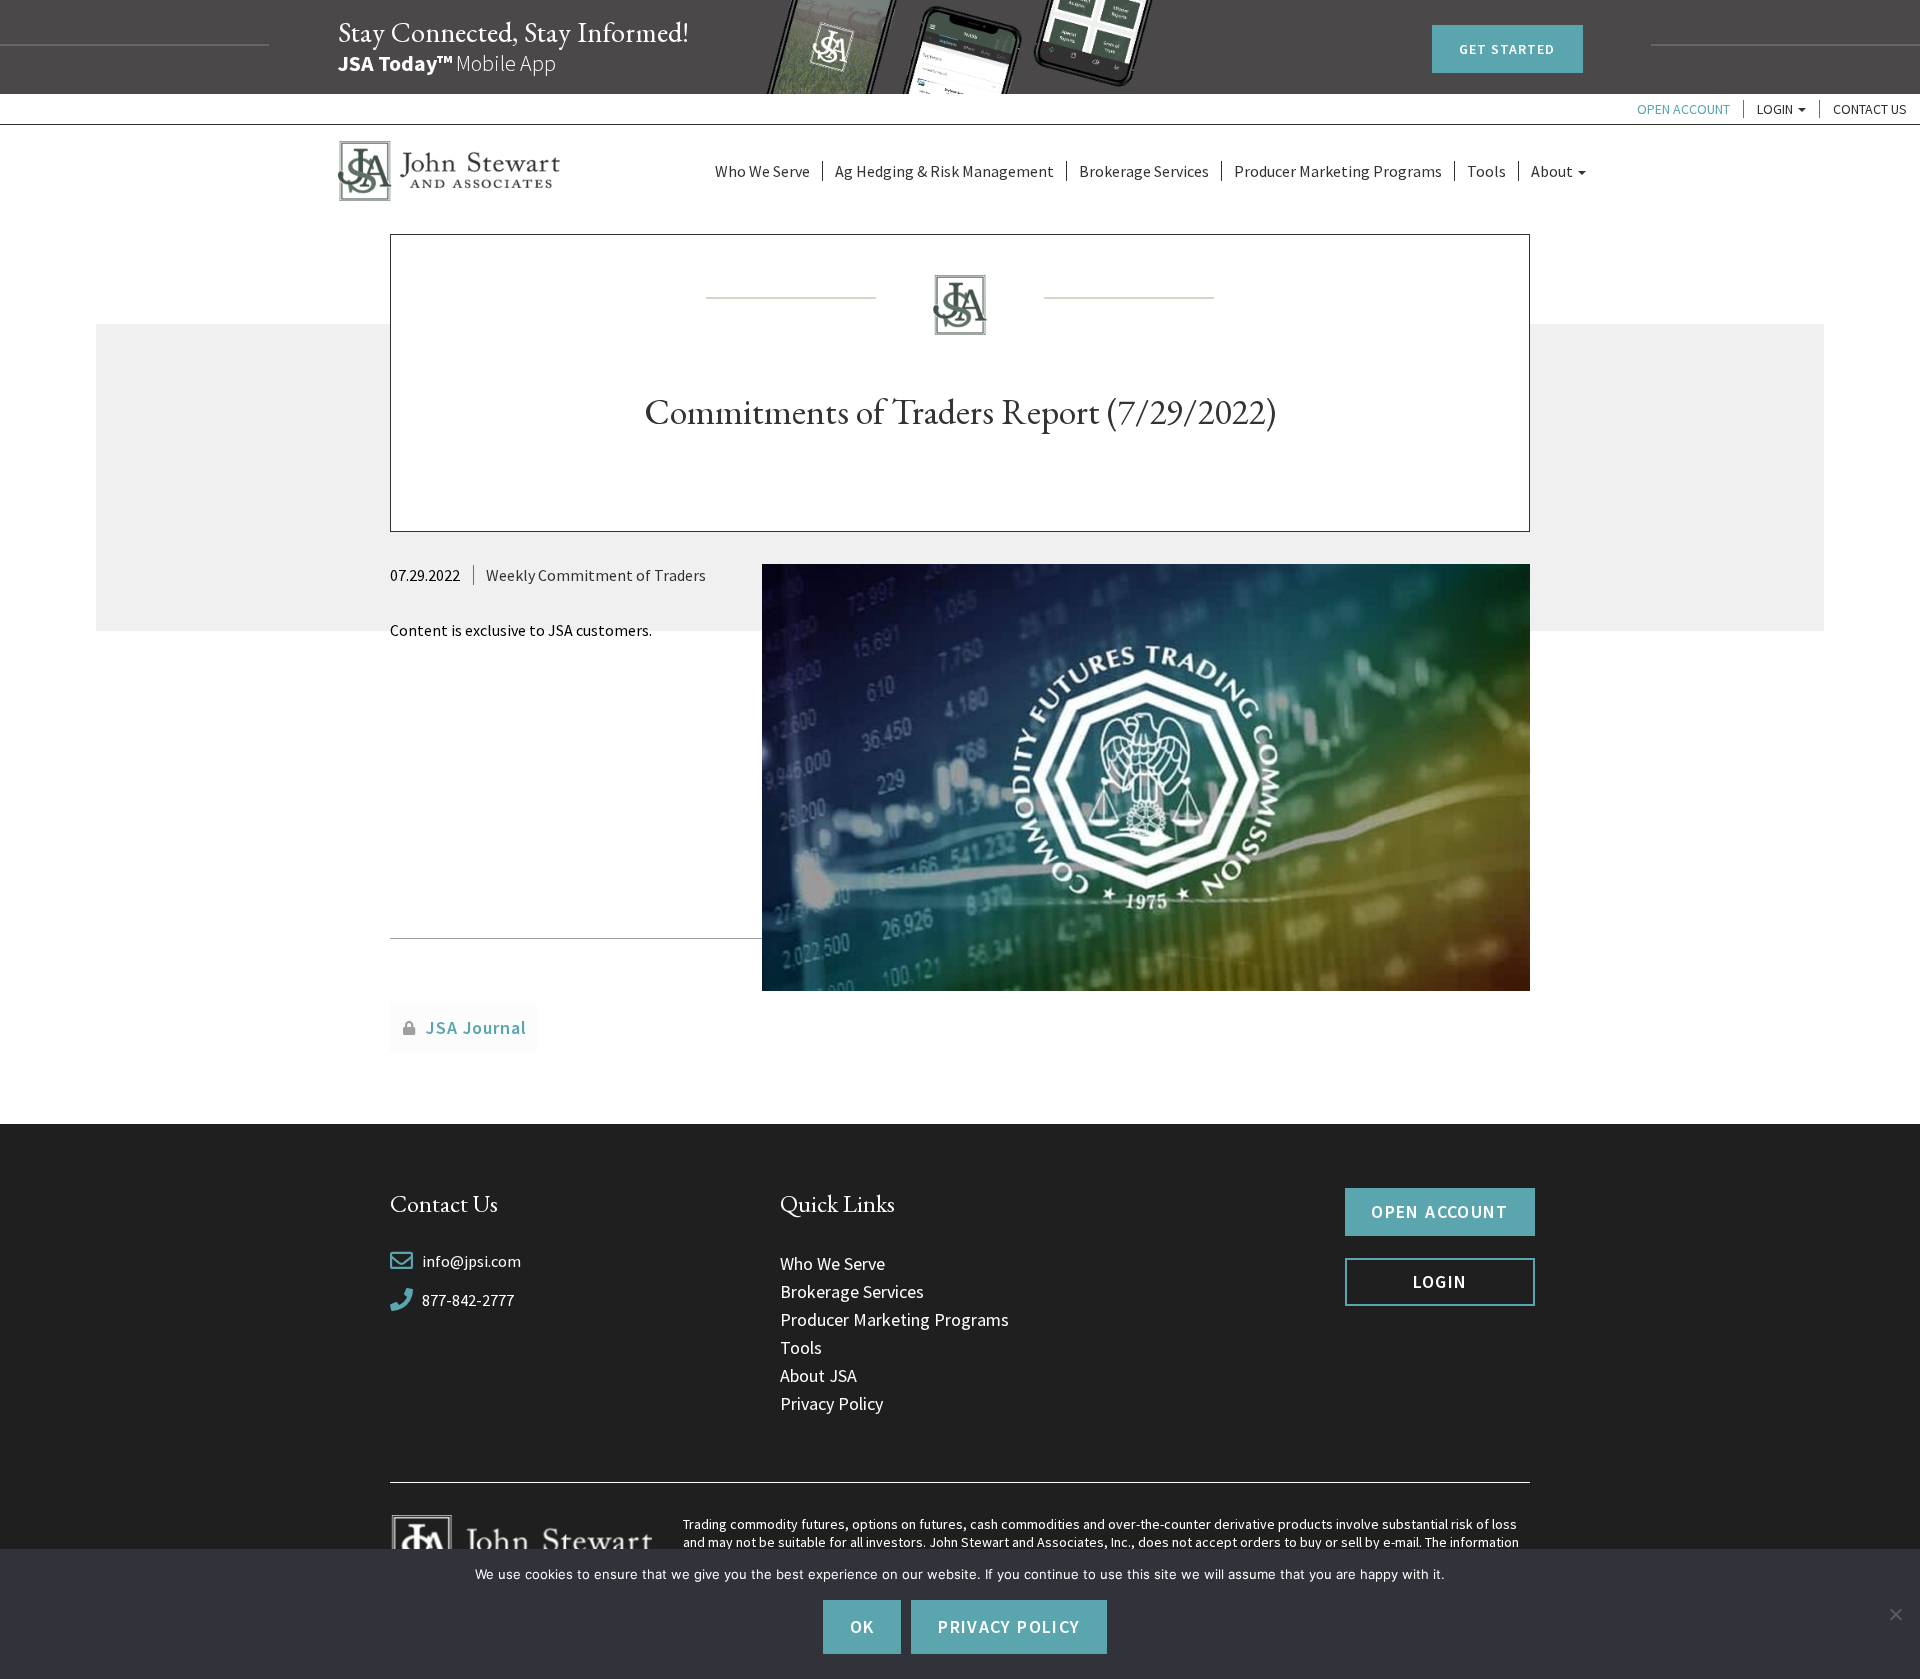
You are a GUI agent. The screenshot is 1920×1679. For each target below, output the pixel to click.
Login (1776, 109)
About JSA (818, 1375)
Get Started (1507, 49)
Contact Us (1870, 109)
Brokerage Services (1144, 171)
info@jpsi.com (471, 1261)
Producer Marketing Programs (1338, 171)
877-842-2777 (468, 1300)
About (1553, 171)
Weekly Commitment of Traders (596, 575)
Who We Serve (762, 171)
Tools (1486, 171)
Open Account (1683, 109)
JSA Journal (476, 1027)
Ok (862, 1626)
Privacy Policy (831, 1403)
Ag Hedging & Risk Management (944, 171)
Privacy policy (1009, 1626)
